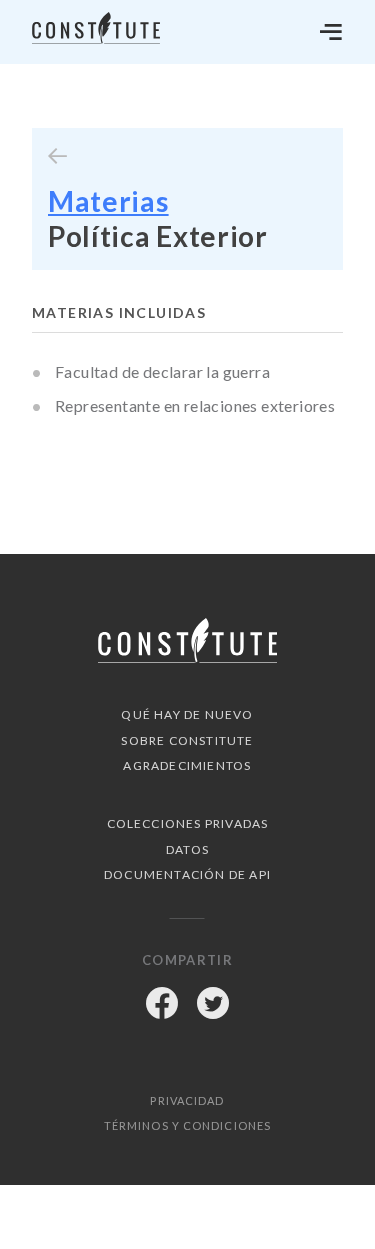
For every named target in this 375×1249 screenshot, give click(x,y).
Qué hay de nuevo (187, 714)
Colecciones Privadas (188, 823)
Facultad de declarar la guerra (162, 371)
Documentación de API (187, 874)
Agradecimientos (187, 765)
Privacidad (187, 1100)
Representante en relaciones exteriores (195, 405)
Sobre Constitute (187, 740)
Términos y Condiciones (187, 1125)
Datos (187, 849)
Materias (108, 201)
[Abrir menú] (331, 32)
